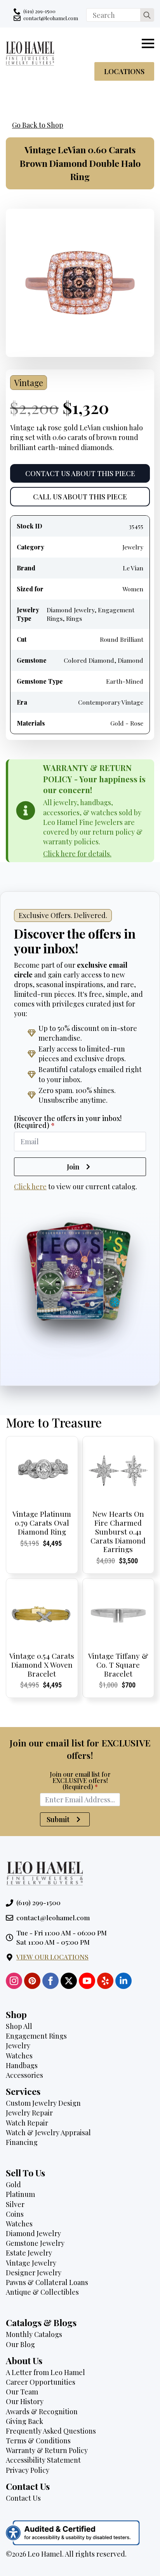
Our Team (22, 2392)
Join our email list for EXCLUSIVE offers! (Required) (80, 1781)
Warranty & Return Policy (47, 2450)
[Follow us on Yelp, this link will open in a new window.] (105, 1981)
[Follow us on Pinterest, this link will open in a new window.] (32, 1981)
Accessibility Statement (43, 2460)
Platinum (20, 2194)
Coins (15, 2214)
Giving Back (24, 2421)
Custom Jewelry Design (43, 2103)
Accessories (24, 2075)
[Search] (147, 15)
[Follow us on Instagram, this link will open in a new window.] (14, 1981)
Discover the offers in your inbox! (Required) (68, 1122)
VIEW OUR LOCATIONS (52, 1957)
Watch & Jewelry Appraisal (48, 2133)
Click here (30, 1187)
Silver (15, 2204)
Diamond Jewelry (33, 2233)
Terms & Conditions (38, 2441)
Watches (19, 2056)
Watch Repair (27, 2123)
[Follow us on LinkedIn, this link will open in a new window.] (123, 1981)
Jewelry (18, 2046)
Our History (25, 2401)
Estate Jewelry (29, 2253)
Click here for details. (77, 854)
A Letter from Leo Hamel (45, 2372)
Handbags (22, 2065)
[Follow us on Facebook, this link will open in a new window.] (50, 1981)
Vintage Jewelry (31, 2263)
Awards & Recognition (42, 2411)
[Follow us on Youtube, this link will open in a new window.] (87, 1981)
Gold (13, 2184)
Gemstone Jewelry (35, 2243)
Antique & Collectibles (42, 2292)
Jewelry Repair (29, 2113)
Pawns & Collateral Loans (47, 2282)
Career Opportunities (41, 2382)
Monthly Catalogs (34, 2334)
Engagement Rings (36, 2036)
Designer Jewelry (34, 2273)
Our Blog (20, 2344)
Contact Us (23, 2498)
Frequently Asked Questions (51, 2431)
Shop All (19, 2026)
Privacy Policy (28, 2470)
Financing (22, 2142)
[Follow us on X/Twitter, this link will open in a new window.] (69, 1981)
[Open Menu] (148, 43)
